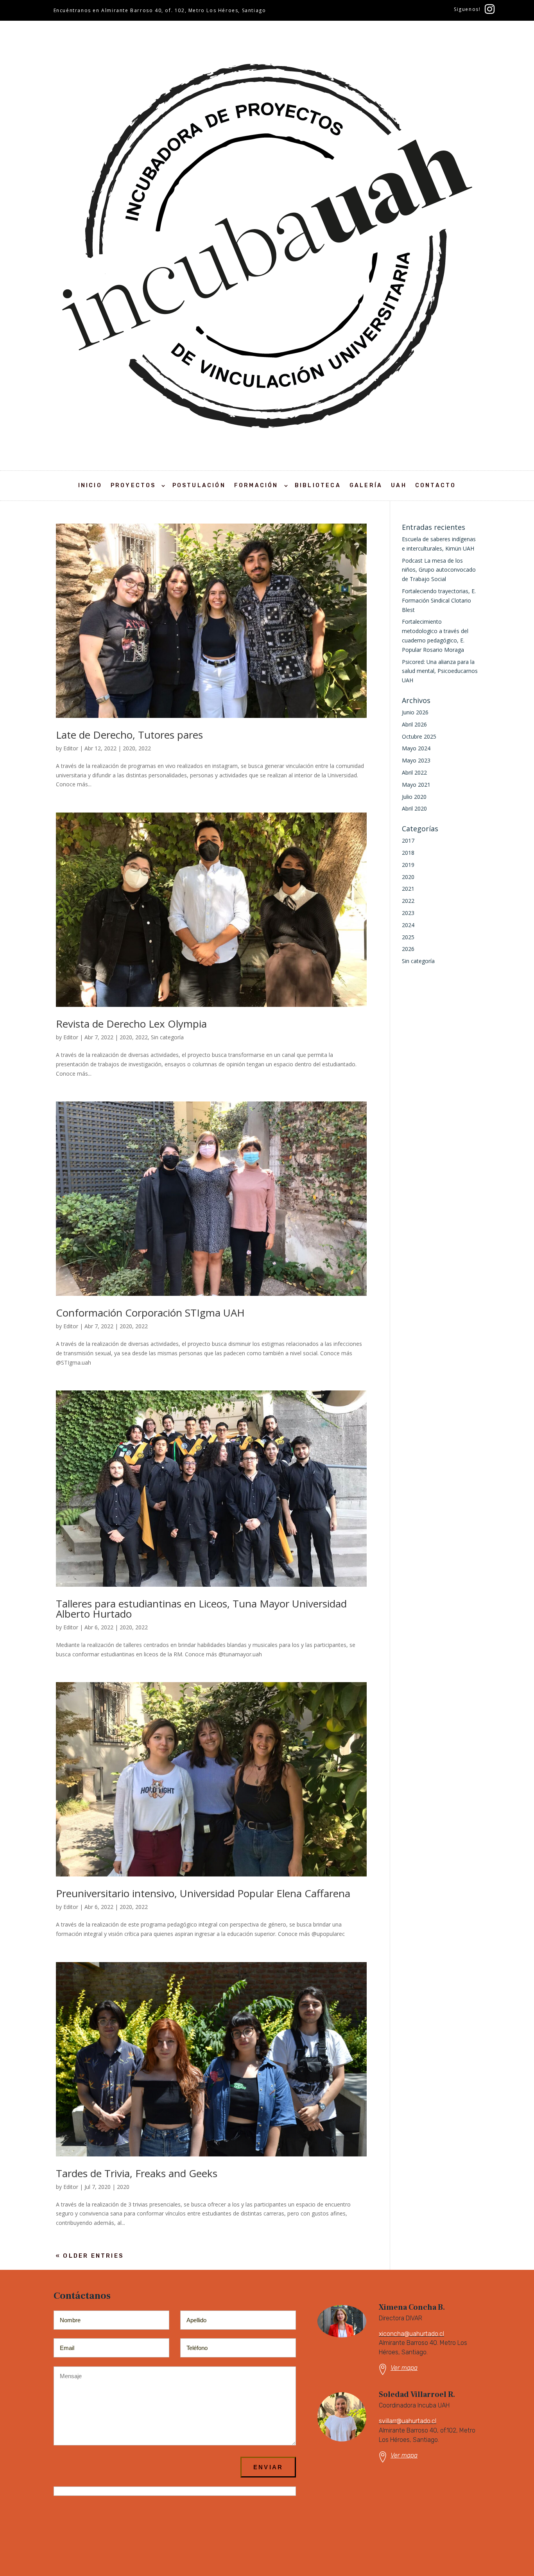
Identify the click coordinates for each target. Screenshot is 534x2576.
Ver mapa (404, 2368)
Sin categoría (167, 1037)
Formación (256, 485)
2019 (408, 865)
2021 (408, 889)
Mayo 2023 (416, 760)
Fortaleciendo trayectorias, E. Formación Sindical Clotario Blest (439, 600)
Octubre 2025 (419, 736)
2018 (408, 853)
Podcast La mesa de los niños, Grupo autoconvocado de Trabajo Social (439, 570)
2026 (408, 949)
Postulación (199, 485)
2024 (408, 925)
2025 (408, 937)
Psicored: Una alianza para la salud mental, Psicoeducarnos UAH (440, 671)
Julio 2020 (414, 797)
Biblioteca (318, 485)
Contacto (436, 485)
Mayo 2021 (416, 785)
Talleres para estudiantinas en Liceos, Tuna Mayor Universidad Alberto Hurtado (201, 1609)
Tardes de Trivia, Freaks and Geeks (137, 2173)
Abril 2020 (414, 808)
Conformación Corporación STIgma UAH (150, 1313)
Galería (366, 485)
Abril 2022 (414, 772)
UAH (399, 485)
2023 (408, 913)
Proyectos (133, 485)
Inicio (90, 485)
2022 (145, 748)
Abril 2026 (414, 724)
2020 (129, 748)
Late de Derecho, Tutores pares (129, 735)
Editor (71, 748)
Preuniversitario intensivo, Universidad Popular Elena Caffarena (203, 1893)
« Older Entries (90, 2256)
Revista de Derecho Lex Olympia (131, 1024)
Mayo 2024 (416, 748)
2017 (408, 840)
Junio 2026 (415, 712)
